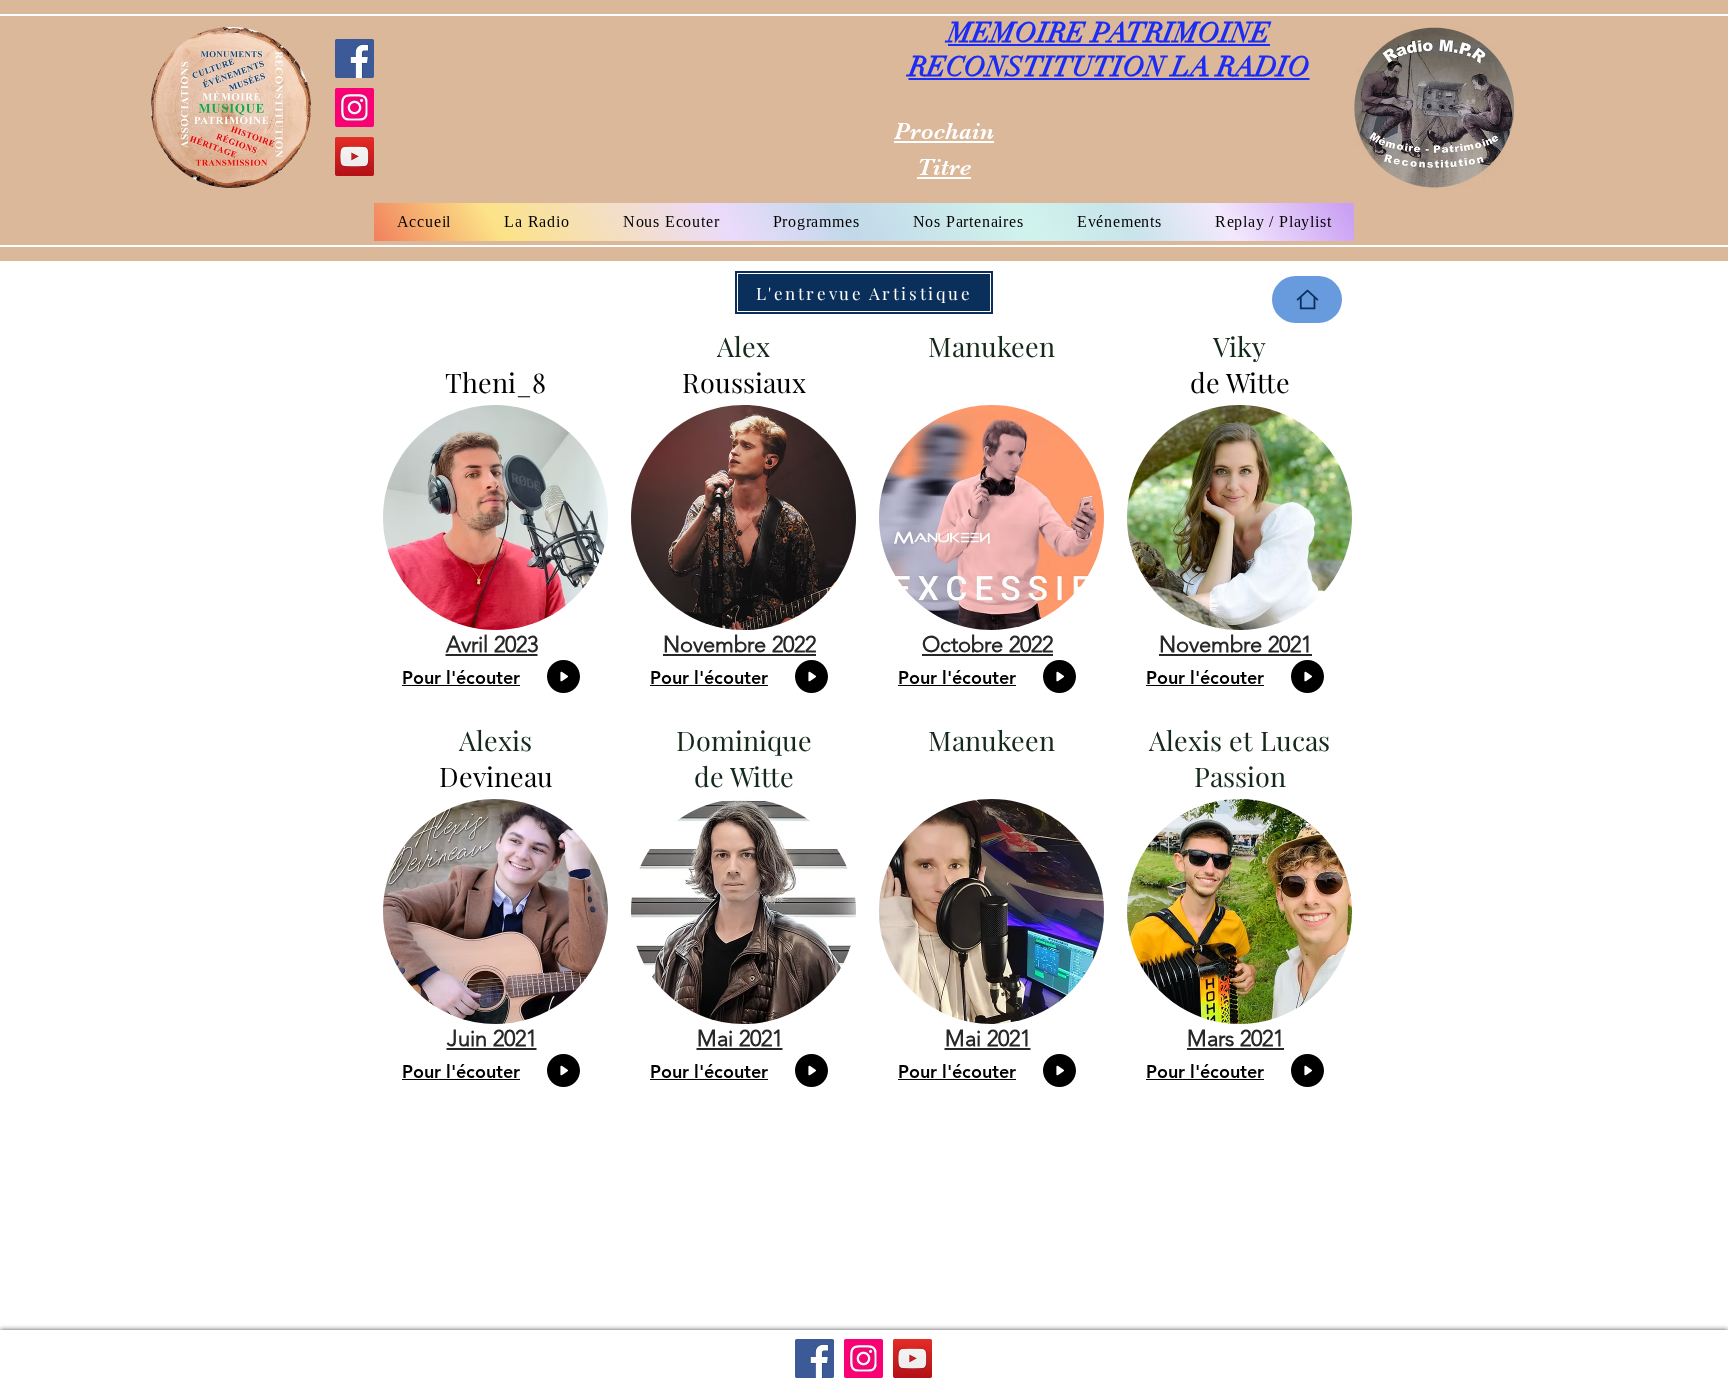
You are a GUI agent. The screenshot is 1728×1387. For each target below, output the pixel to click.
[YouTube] (354, 156)
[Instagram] (354, 107)
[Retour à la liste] (1307, 299)
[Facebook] (354, 58)
